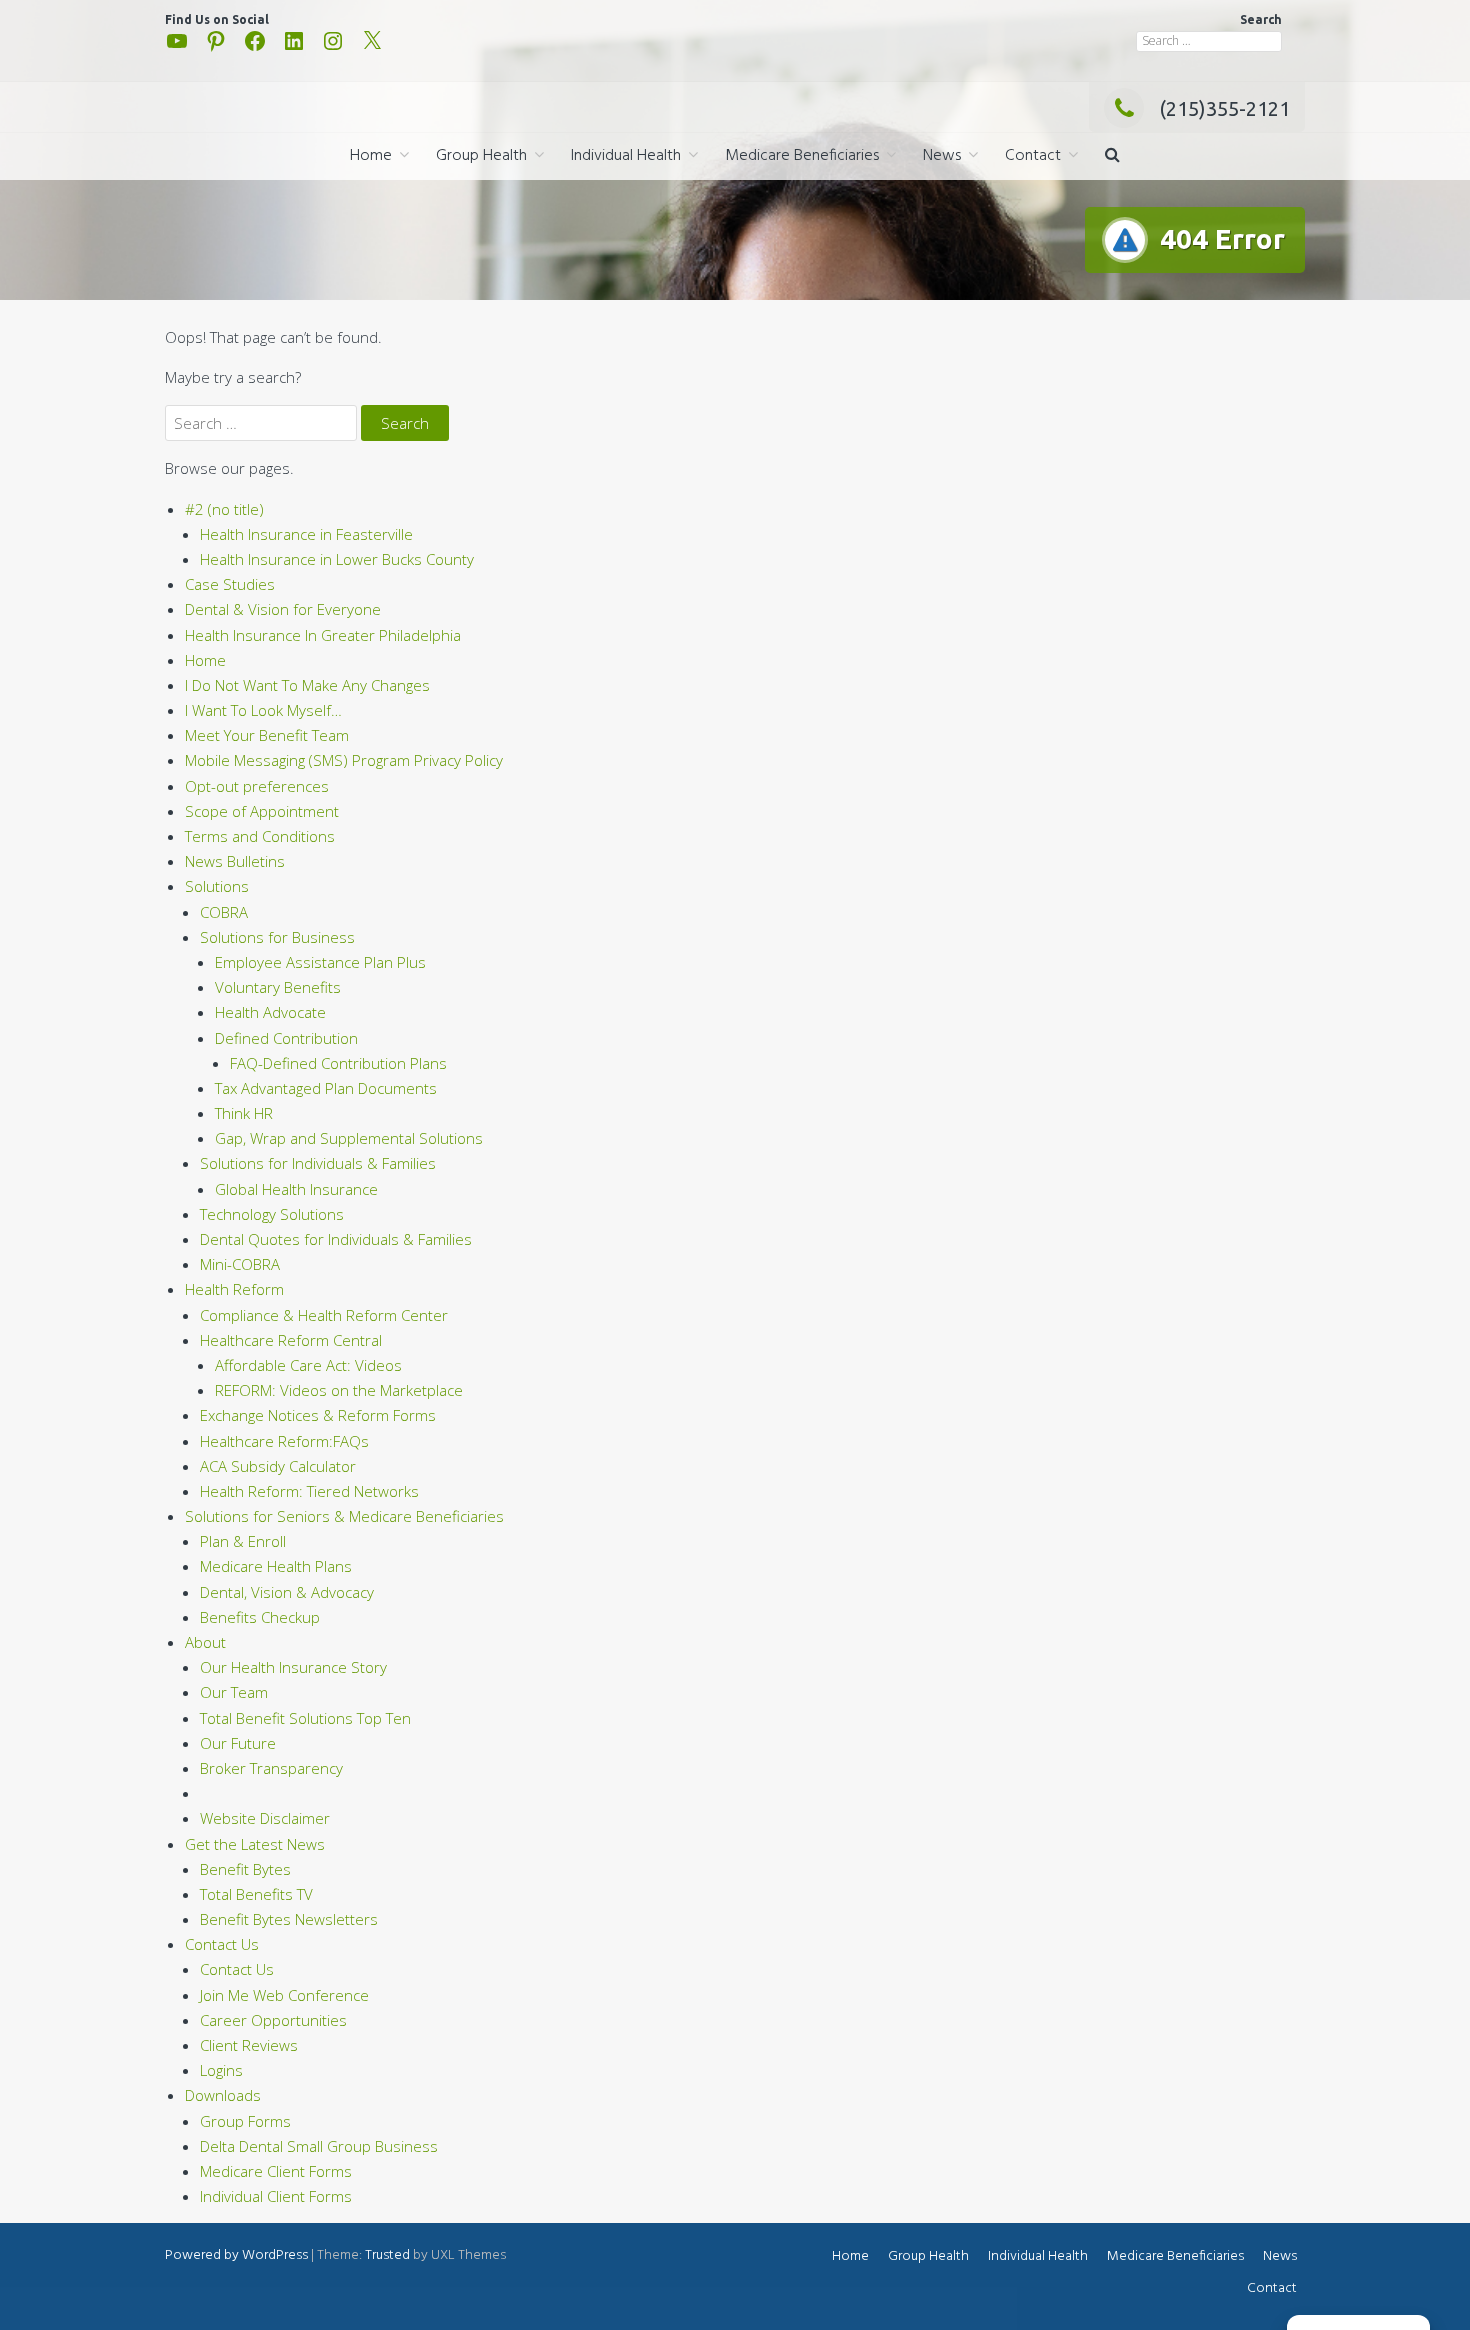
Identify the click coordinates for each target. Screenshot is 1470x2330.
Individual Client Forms (276, 2196)
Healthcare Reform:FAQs (284, 1441)
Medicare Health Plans (276, 1566)
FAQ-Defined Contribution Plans (338, 1063)
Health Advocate (270, 1012)
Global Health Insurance (296, 1189)
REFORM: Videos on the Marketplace (339, 1390)
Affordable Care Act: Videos (308, 1365)
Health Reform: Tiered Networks (309, 1491)
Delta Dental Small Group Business (319, 2146)
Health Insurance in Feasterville (306, 534)
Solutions (217, 886)
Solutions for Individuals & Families (318, 1163)
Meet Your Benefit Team (267, 735)
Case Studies (230, 584)
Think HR (244, 1113)
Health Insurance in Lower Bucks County (337, 559)
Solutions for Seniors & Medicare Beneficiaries (344, 1516)
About (205, 1642)
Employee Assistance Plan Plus (320, 962)
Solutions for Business (277, 937)
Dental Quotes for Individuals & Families (336, 1239)
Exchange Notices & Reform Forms (318, 1415)
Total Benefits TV (256, 1894)
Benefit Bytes (245, 1869)
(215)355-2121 (1224, 108)
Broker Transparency (271, 1768)
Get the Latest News (255, 1844)
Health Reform (234, 1289)
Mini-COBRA (240, 1264)
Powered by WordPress (236, 2255)
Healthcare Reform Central (291, 1340)
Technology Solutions (272, 1214)
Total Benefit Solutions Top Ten (305, 1718)
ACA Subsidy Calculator (278, 1466)
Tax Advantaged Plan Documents (326, 1088)
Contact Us (222, 1944)
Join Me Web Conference (284, 1995)
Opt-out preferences (257, 786)
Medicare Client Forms (276, 2171)
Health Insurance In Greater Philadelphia (323, 635)
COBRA (224, 912)
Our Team (234, 1692)
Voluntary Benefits (278, 987)
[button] (1112, 156)
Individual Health (626, 156)
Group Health (481, 156)
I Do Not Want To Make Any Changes (307, 685)
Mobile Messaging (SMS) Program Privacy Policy (344, 760)
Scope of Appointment (262, 811)
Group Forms (245, 2121)
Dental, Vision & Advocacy (287, 1592)
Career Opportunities (273, 2020)
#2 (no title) (224, 509)
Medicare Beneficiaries (802, 156)
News (942, 156)
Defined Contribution (286, 1038)
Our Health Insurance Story (293, 1667)
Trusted (387, 2255)
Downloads (223, 2095)
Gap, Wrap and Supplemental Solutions (349, 1138)
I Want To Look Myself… (263, 710)
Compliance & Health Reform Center (324, 1315)
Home (371, 156)
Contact (1033, 156)
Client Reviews (249, 2045)
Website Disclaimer (265, 1818)
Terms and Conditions (260, 836)
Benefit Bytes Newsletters (289, 1919)
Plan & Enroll (243, 1541)
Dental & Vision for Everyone (283, 609)
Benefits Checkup (260, 1617)
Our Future (238, 1743)
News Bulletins (235, 861)
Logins (221, 2070)
